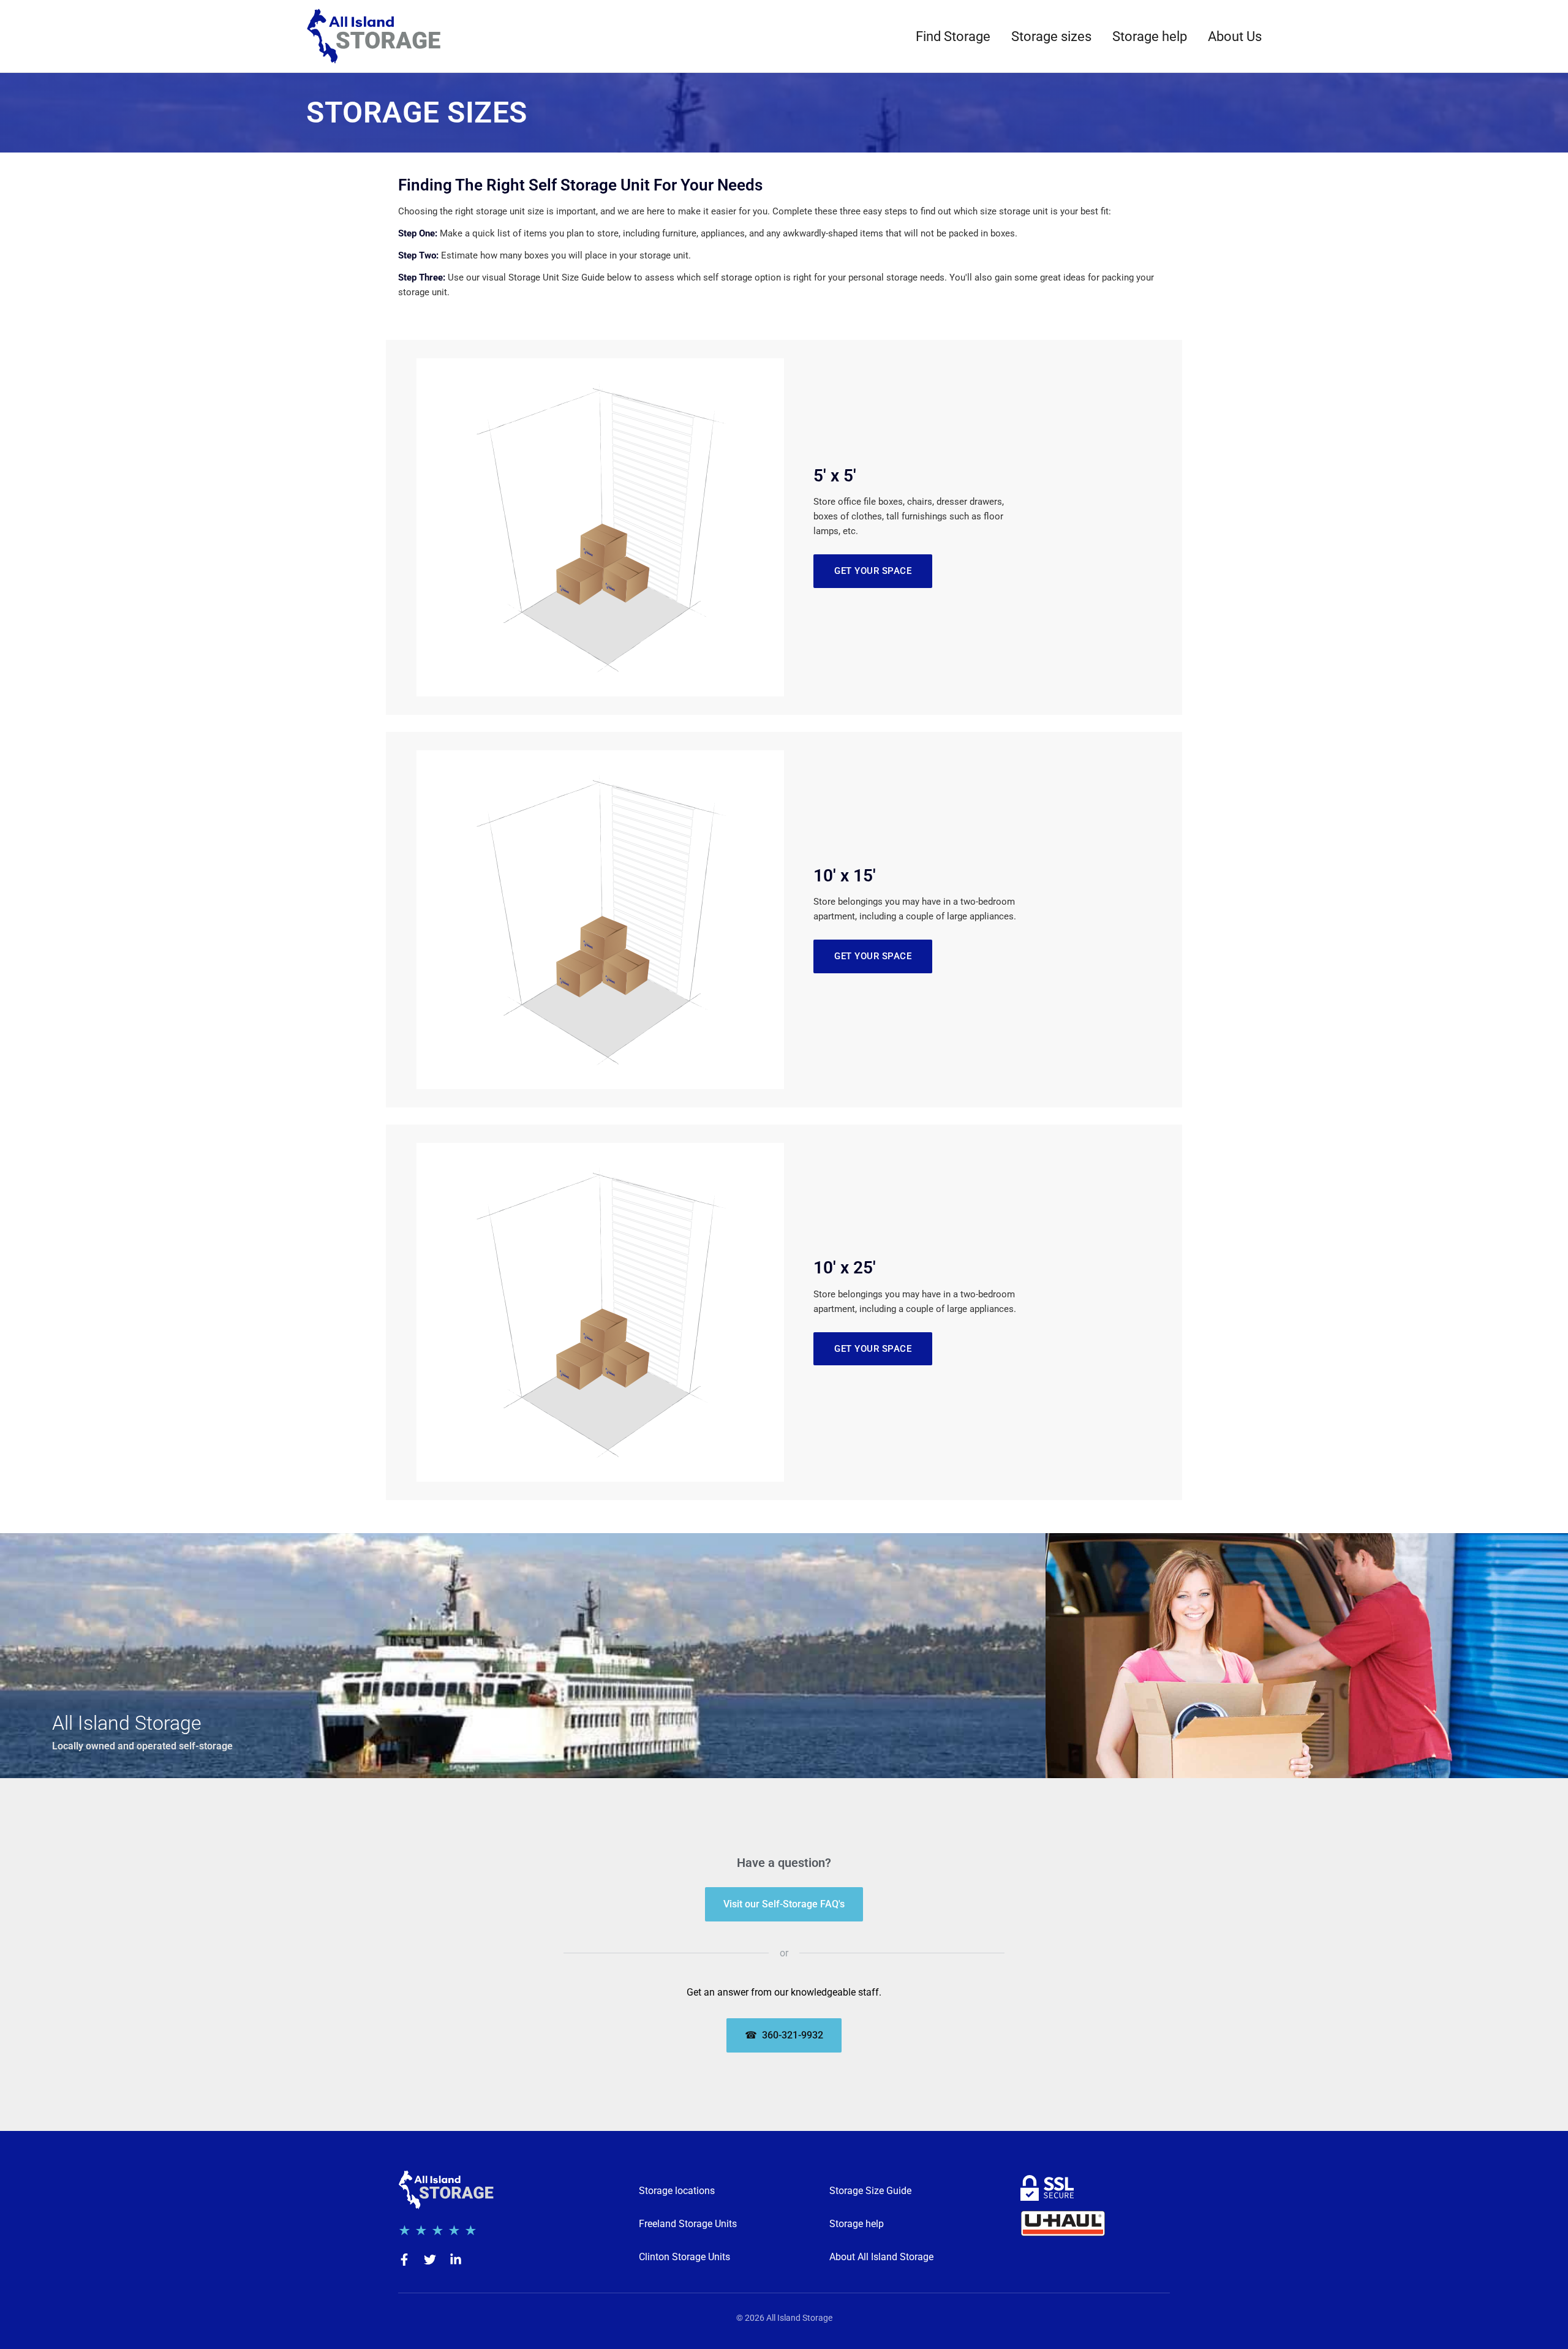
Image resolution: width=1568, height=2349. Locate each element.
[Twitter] (430, 2260)
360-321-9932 (784, 2035)
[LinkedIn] (456, 2260)
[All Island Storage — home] (374, 36)
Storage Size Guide (870, 2191)
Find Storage (953, 36)
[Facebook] (404, 2260)
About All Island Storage (881, 2257)
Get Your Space (873, 571)
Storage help (1150, 36)
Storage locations (677, 2191)
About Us (1235, 36)
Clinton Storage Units (684, 2257)
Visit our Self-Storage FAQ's (784, 1904)
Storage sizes (1051, 36)
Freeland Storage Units (688, 2224)
